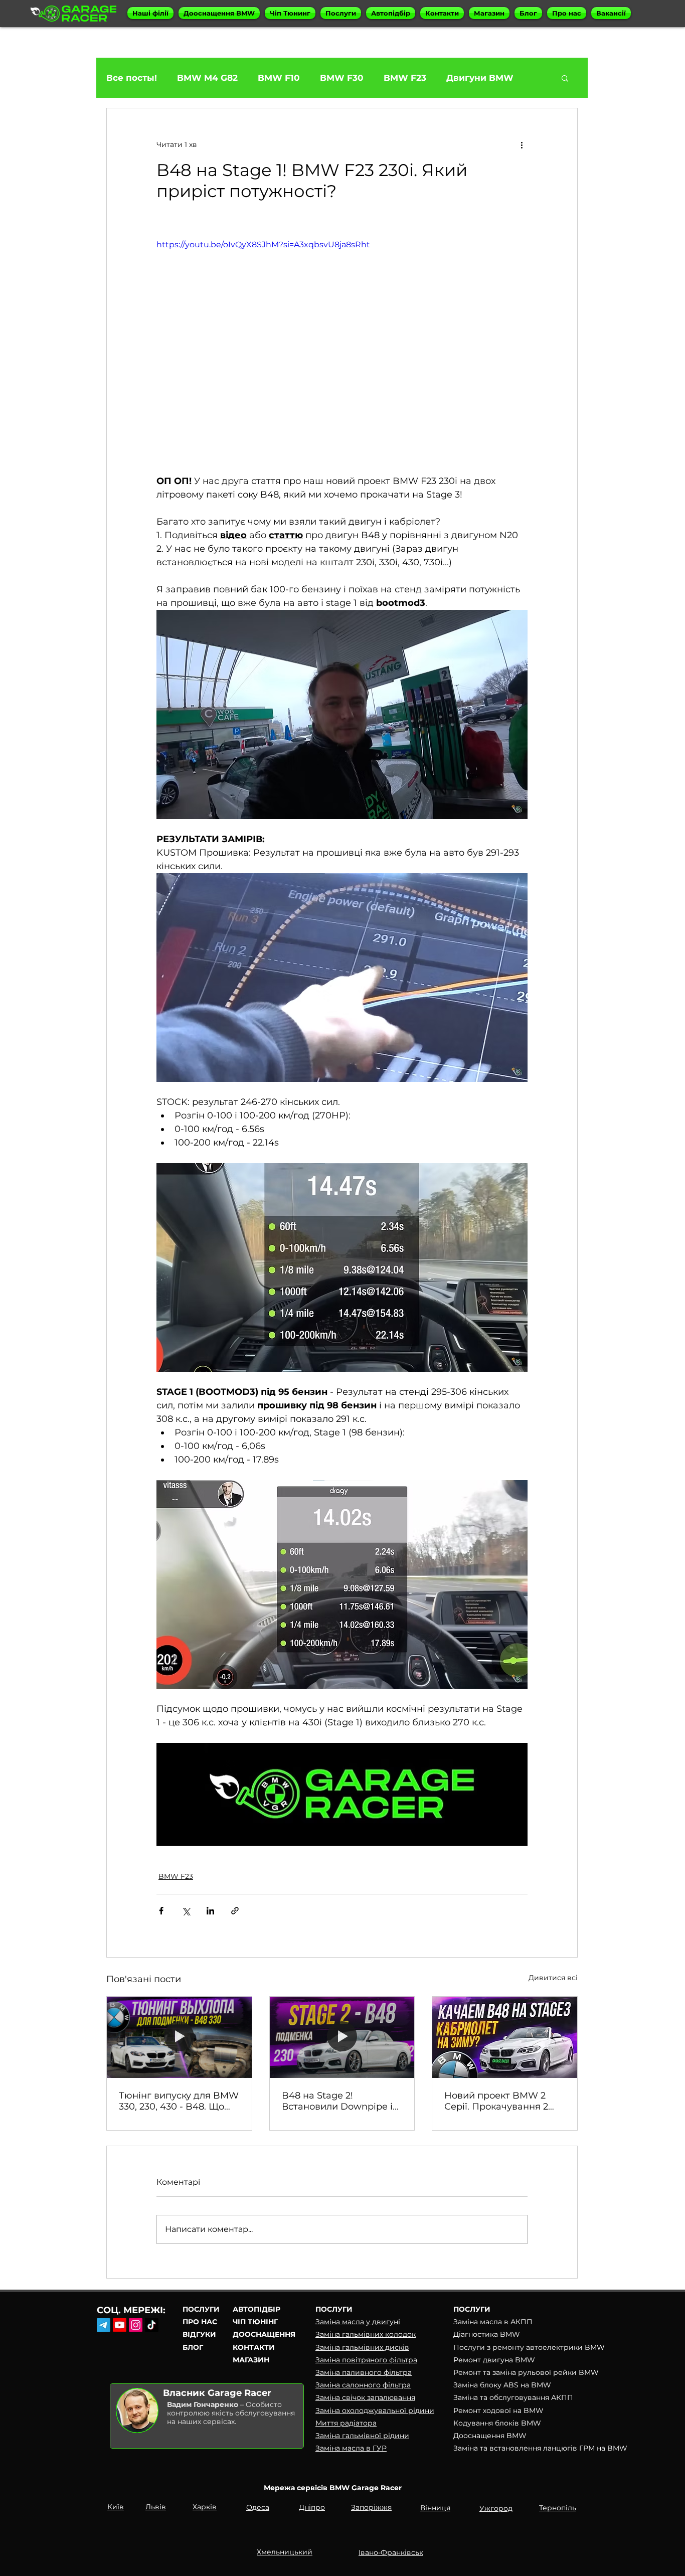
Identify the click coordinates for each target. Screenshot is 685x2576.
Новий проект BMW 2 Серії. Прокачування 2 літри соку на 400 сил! (496, 2101)
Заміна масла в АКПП (493, 2322)
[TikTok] (152, 2325)
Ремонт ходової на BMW (498, 2410)
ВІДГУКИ (199, 2334)
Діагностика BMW (487, 2334)
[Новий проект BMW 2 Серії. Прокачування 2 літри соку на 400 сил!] (505, 2037)
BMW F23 (405, 78)
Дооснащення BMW (490, 2436)
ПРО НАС (200, 2322)
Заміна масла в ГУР (351, 2448)
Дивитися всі (553, 1978)
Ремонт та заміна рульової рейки (516, 2372)
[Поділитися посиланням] (235, 1911)
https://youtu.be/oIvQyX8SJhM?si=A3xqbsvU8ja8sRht (263, 245)
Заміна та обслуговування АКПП (513, 2397)
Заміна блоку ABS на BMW (502, 2385)
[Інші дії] (522, 144)
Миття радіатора (346, 2423)
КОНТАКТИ (254, 2347)
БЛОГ (193, 2347)
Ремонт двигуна (484, 2360)
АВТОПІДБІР (256, 2309)
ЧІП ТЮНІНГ (255, 2322)
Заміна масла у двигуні (358, 2322)
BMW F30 (342, 78)
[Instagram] (136, 2325)
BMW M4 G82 (207, 78)
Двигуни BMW (480, 78)
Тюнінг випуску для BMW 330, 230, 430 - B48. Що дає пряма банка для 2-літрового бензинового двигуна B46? (179, 2101)
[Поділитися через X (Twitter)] (186, 1911)
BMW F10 (279, 78)
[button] (150, 13)
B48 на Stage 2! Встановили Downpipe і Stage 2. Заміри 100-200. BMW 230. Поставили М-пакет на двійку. (339, 2101)
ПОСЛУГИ (201, 2309)
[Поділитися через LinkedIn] (210, 1911)
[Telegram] (104, 2325)
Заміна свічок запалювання (365, 2397)
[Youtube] (120, 2325)
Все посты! (132, 78)
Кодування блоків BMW (497, 2423)
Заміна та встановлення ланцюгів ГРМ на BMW (540, 2448)
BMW (595, 2347)
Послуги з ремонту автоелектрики (519, 2347)
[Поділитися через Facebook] (161, 1911)
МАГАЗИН (251, 2360)
